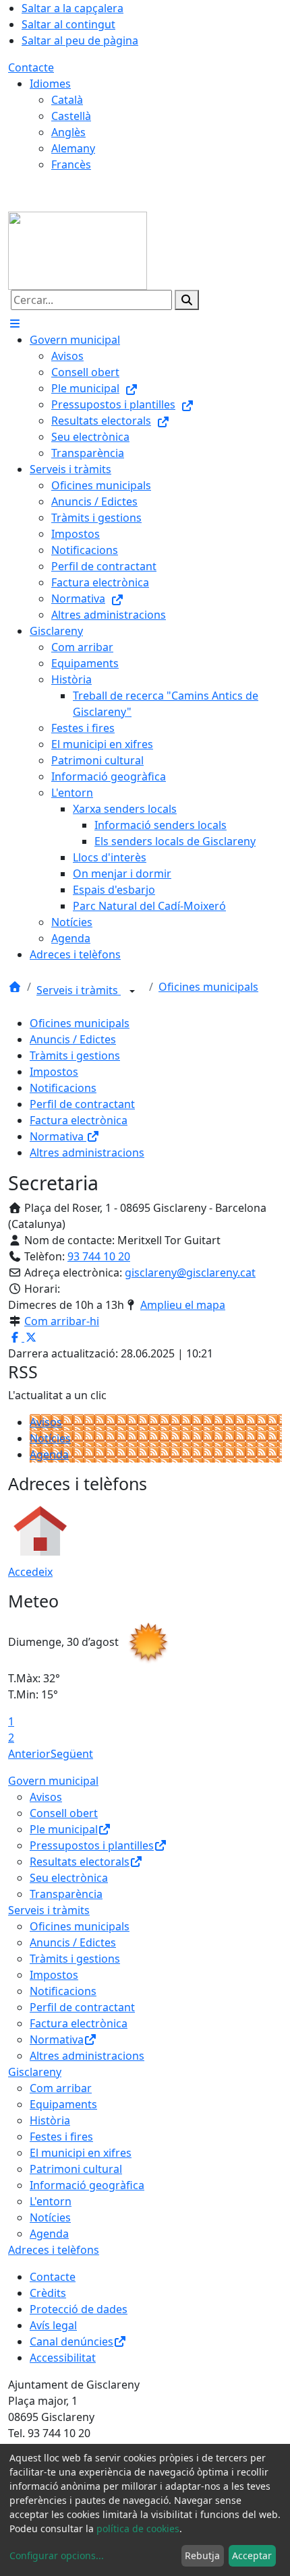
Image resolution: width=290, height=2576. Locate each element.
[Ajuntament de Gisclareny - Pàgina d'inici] (78, 249)
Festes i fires (61, 2137)
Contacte (31, 67)
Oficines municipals (208, 987)
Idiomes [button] (50, 84)
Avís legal (53, 2325)
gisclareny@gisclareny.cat (190, 1272)
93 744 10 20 (99, 1256)
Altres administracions (87, 1153)
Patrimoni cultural (76, 2169)
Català (67, 100)
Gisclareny (35, 2072)
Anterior (29, 1754)
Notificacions (63, 1088)
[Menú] (15, 324)
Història (50, 2120)
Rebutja (202, 2555)
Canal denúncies (71, 2341)
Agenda (49, 1454)
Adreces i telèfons (54, 2250)
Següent (72, 1754)
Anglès (68, 132)
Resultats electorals (80, 1862)
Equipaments (63, 2104)
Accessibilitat (63, 2358)
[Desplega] (132, 991)
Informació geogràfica (87, 2185)
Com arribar (61, 2088)
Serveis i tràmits (79, 990)
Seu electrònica (69, 1878)
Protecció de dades (79, 2309)
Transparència (66, 1894)
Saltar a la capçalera (72, 8)
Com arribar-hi (62, 1321)
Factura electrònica (79, 1120)
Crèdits (48, 2293)
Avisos (46, 1422)
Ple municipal (64, 1829)
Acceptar (252, 2555)
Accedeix (30, 1572)
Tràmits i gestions (75, 1055)
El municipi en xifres (81, 2153)
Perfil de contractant (82, 1104)
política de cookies (138, 2528)
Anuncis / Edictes (73, 1039)
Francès (71, 164)
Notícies (50, 1438)
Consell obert (64, 1813)
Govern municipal (53, 1781)
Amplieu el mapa (183, 1305)
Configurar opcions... (57, 2555)
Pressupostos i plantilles (92, 1845)
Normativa (58, 1136)
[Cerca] (187, 300)
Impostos (54, 1072)
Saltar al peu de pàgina (80, 40)
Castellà (71, 116)
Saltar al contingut (68, 24)
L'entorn (51, 2201)
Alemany (73, 148)
